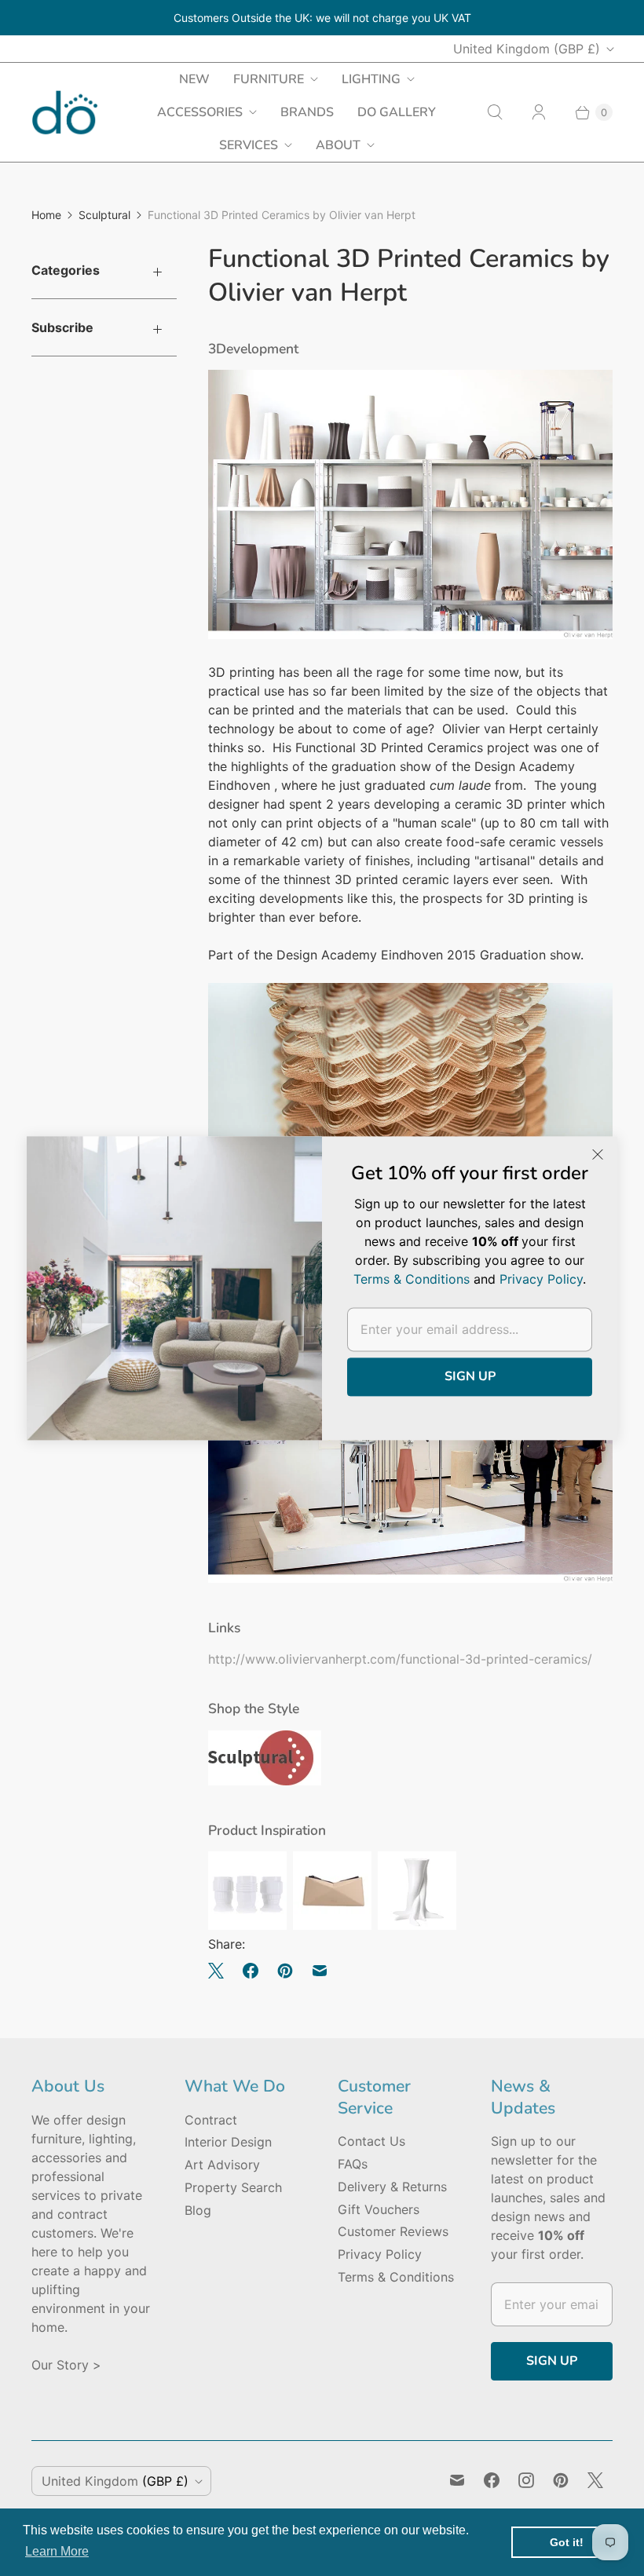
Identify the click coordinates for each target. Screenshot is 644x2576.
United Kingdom (527, 49)
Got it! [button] (567, 2542)
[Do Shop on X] (595, 2480)
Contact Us (371, 2141)
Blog (198, 2210)
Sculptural (104, 215)
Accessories (200, 112)
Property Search (233, 2187)
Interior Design (228, 2142)
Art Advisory (222, 2165)
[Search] (495, 112)
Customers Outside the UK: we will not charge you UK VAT (322, 18)
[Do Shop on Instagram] (526, 2480)
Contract (211, 2120)
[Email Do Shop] (457, 2480)
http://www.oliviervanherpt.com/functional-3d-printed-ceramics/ (400, 1659)
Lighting (371, 79)
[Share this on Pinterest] (285, 1971)
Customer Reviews (393, 2231)
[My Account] (539, 112)
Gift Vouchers (379, 2209)
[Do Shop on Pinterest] (561, 2480)
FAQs (353, 2164)
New (194, 79)
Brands (307, 112)
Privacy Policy (380, 2254)
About (338, 145)
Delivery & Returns (392, 2187)
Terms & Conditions (396, 2277)
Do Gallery (397, 112)
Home (46, 215)
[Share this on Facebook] (251, 1971)
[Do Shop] (65, 113)
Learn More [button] (57, 2551)
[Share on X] (221, 1971)
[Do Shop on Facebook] (492, 2480)
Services (249, 145)
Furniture (269, 79)
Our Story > (66, 2365)
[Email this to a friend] (320, 1971)
